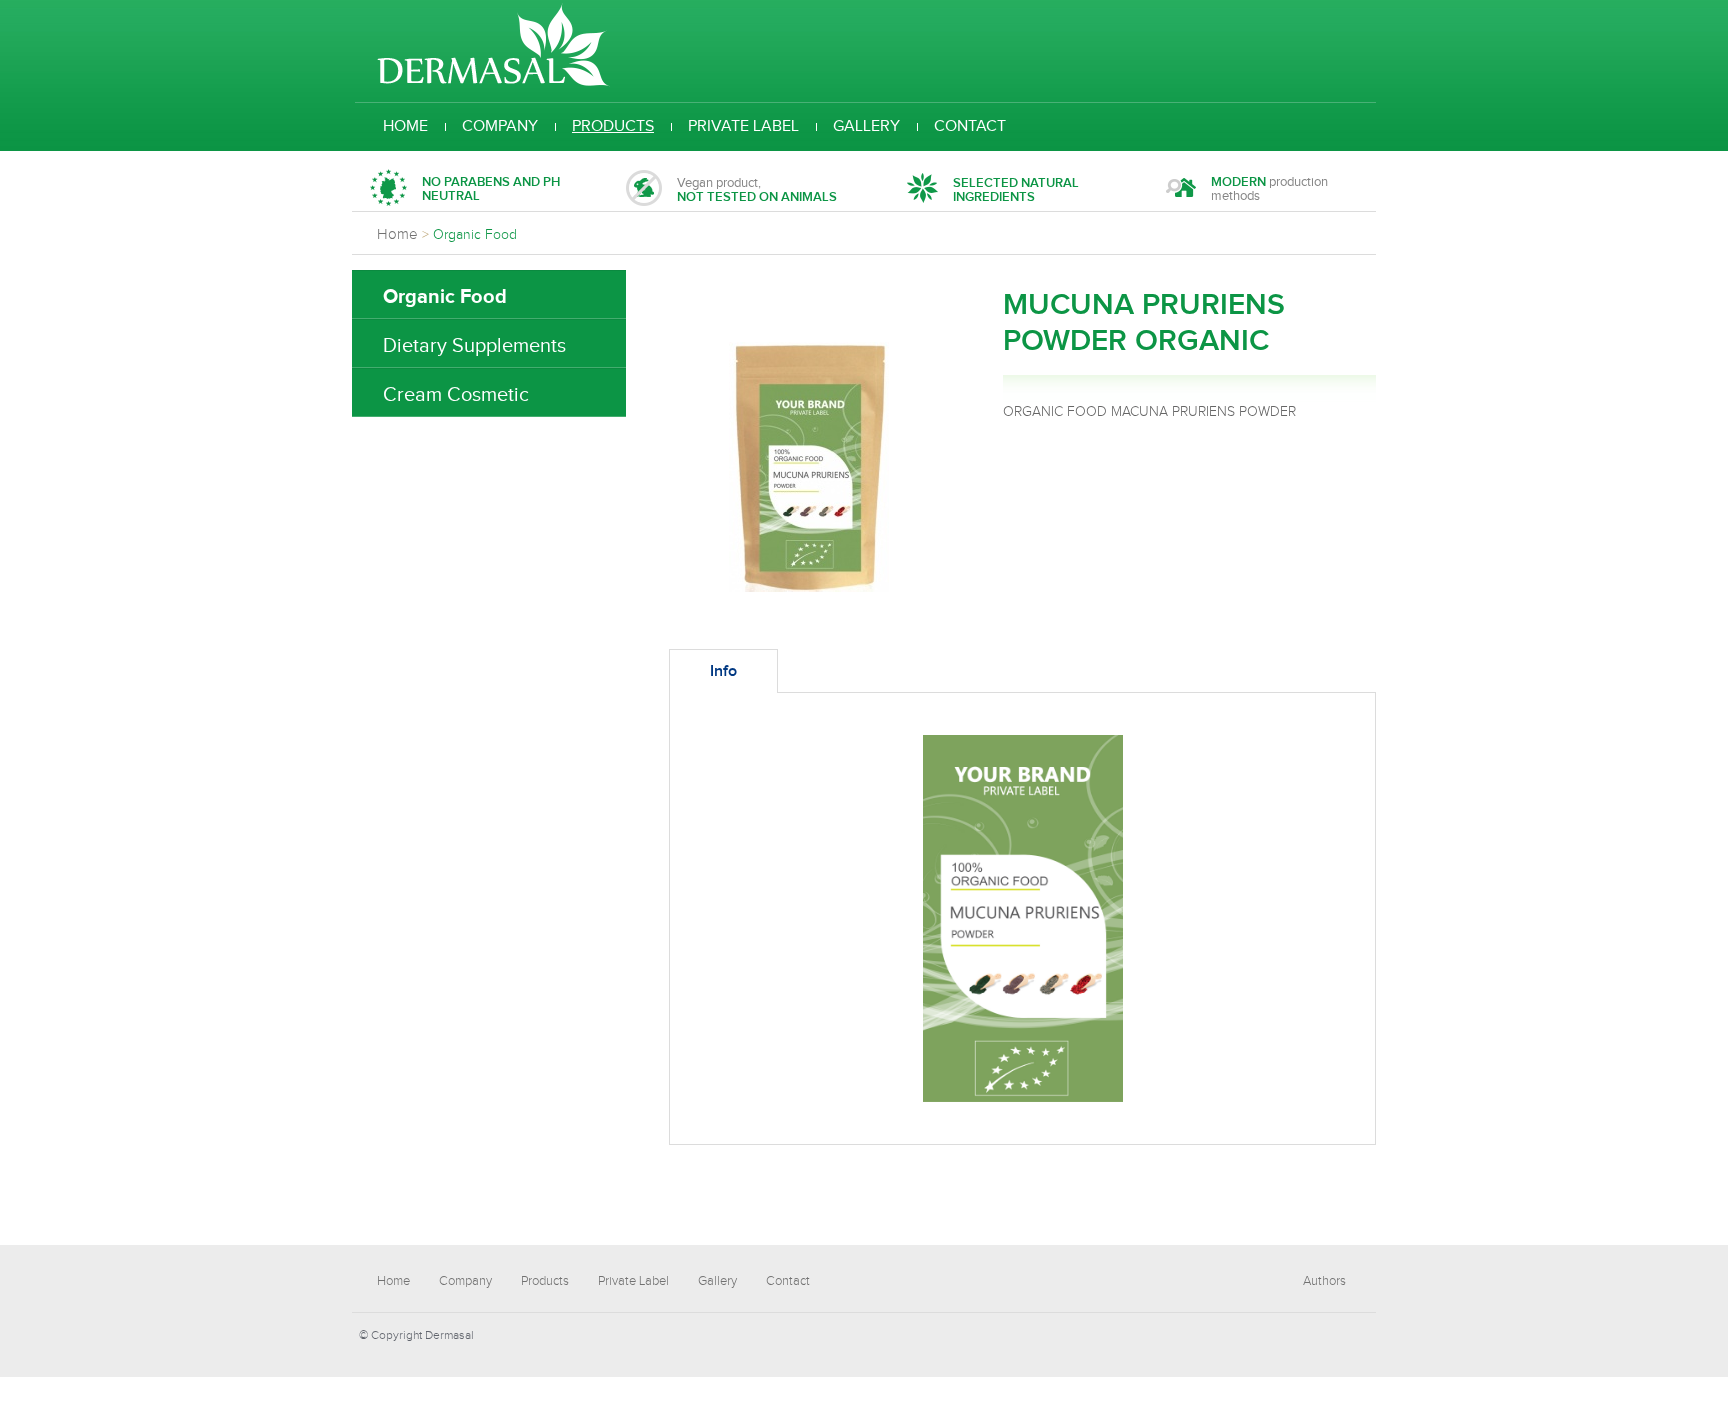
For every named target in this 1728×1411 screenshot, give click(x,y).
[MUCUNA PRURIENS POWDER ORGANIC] (809, 588)
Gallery (866, 126)
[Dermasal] (493, 83)
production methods (1269, 189)
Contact (970, 126)
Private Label (743, 126)
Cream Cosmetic (456, 395)
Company (500, 126)
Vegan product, (757, 190)
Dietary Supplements (474, 346)
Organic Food (445, 297)
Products (613, 126)
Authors (1324, 1281)
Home (405, 126)
